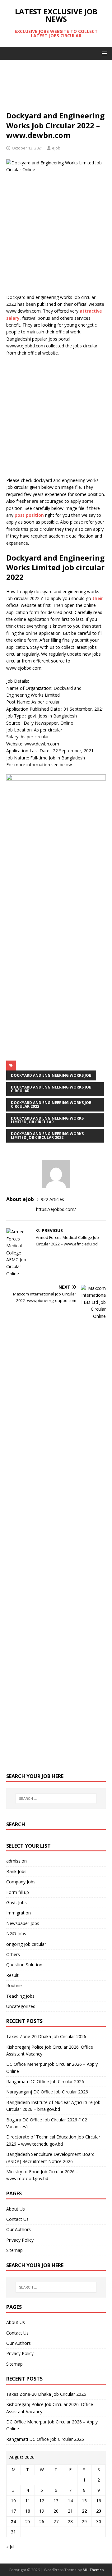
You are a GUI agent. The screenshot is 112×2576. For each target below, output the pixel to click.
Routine (14, 1985)
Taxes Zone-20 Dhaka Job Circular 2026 (46, 2036)
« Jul (10, 2547)
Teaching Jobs (20, 1996)
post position (29, 515)
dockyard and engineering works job (51, 1075)
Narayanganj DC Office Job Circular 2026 (47, 2092)
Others (13, 1954)
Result (12, 1975)
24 (13, 2521)
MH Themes (93, 2570)
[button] (103, 53)
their (98, 598)
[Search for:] (56, 1799)
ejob (56, 148)
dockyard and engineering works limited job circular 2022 (47, 1136)
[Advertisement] (56, 88)
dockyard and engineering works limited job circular (47, 1120)
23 (99, 2511)
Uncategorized (21, 2006)
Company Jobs (21, 1882)
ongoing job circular (26, 1944)
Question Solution (24, 1965)
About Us (16, 2209)
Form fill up (18, 1892)
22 (84, 2511)
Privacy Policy (20, 2240)
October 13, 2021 (27, 148)
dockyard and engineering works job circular (51, 1089)
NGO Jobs (16, 1934)
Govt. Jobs (16, 1902)
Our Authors (19, 2229)
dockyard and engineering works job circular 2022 (51, 1105)
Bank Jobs (16, 1871)
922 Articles (52, 1199)
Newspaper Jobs (23, 1923)
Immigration (19, 1913)
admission (16, 1861)
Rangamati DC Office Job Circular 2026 (45, 2081)
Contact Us (17, 2219)
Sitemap (14, 2250)
